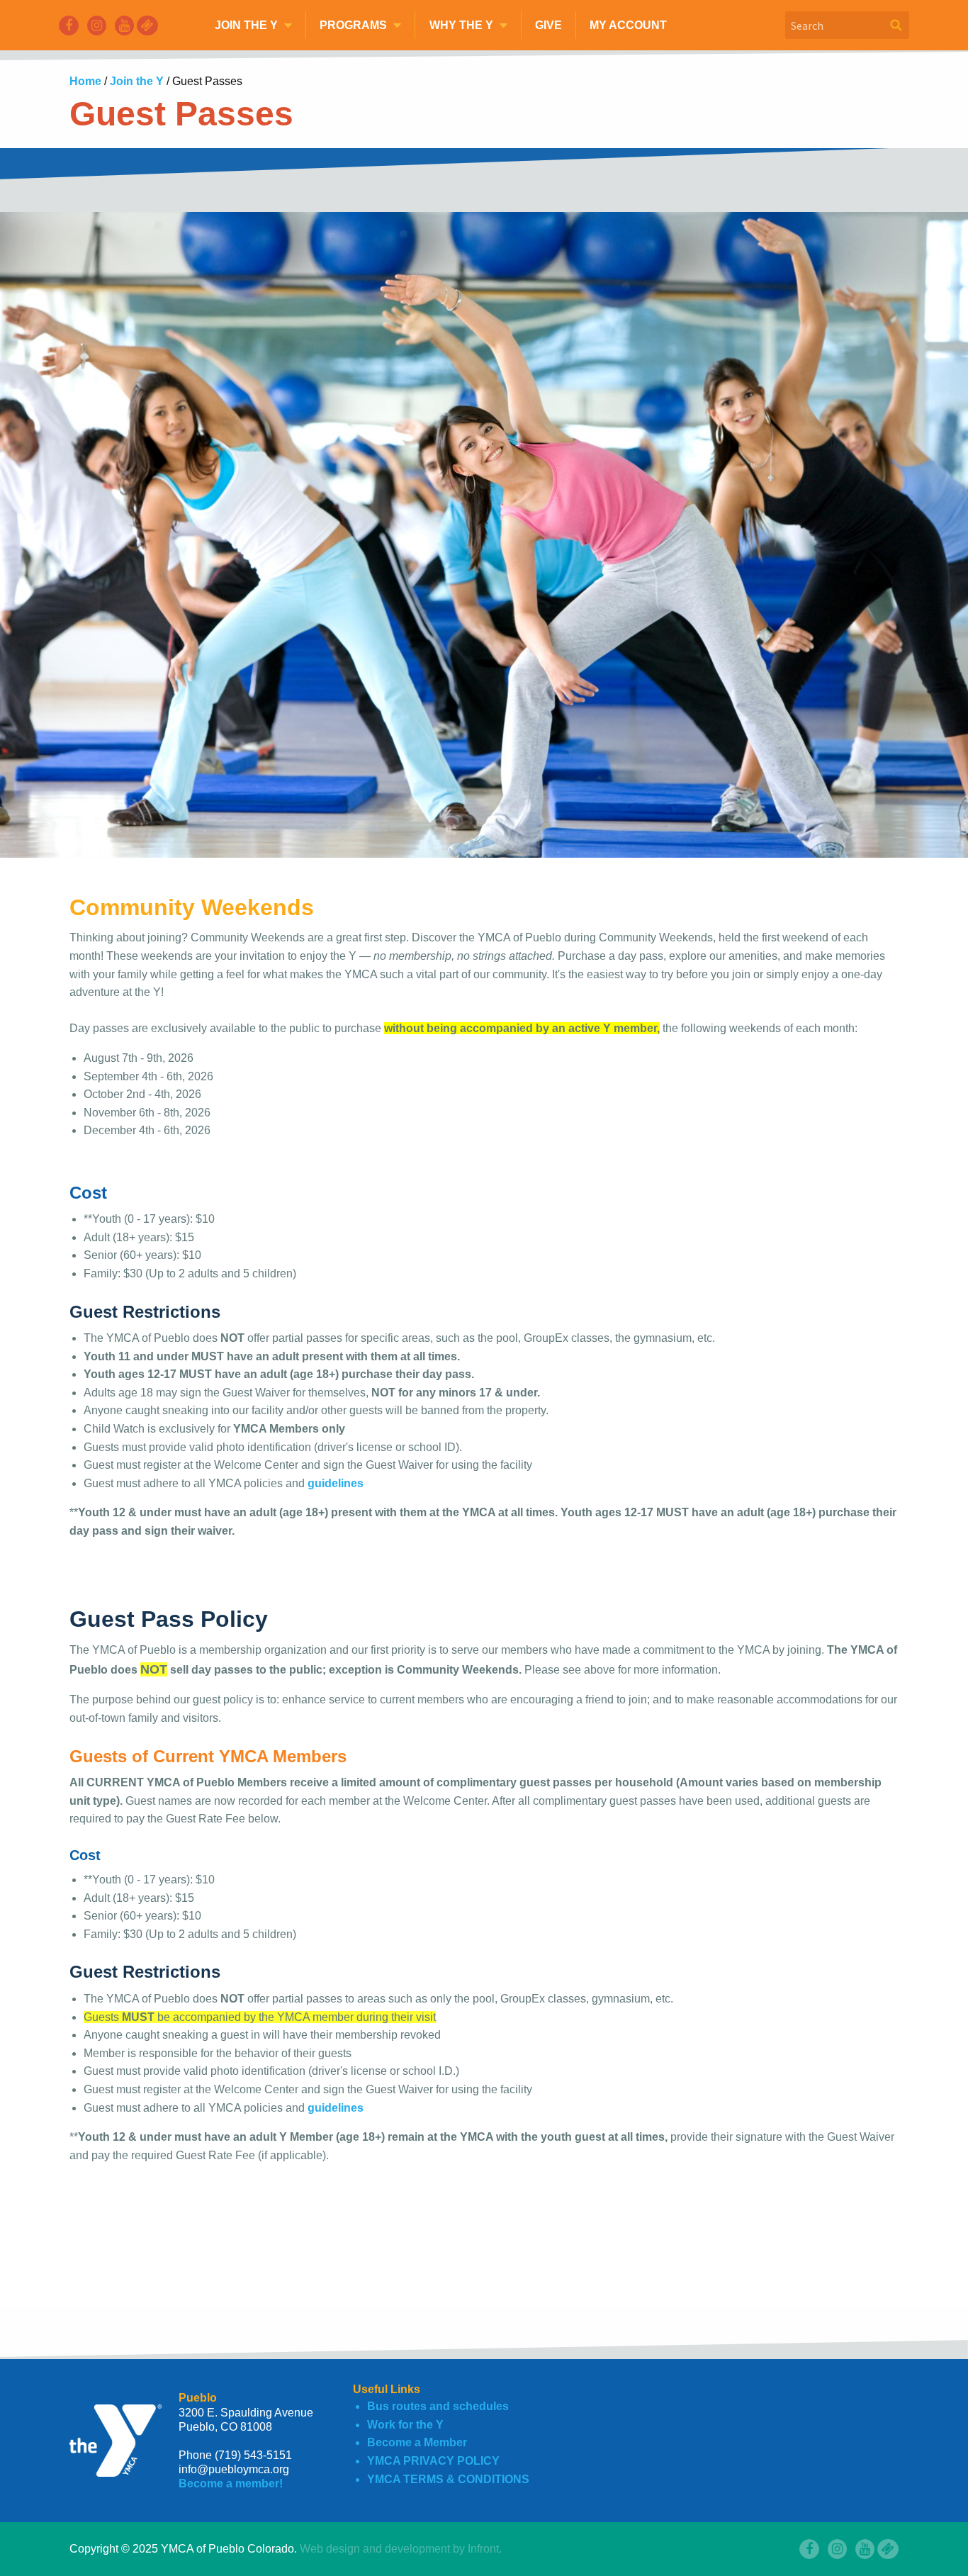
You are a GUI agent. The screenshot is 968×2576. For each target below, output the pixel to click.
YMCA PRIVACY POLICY (433, 2461)
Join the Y (138, 81)
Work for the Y (405, 2425)
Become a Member (417, 2442)
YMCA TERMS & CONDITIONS (448, 2479)
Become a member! (231, 2483)
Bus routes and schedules (438, 2406)
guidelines (336, 1483)
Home (87, 81)
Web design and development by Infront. (401, 2549)
